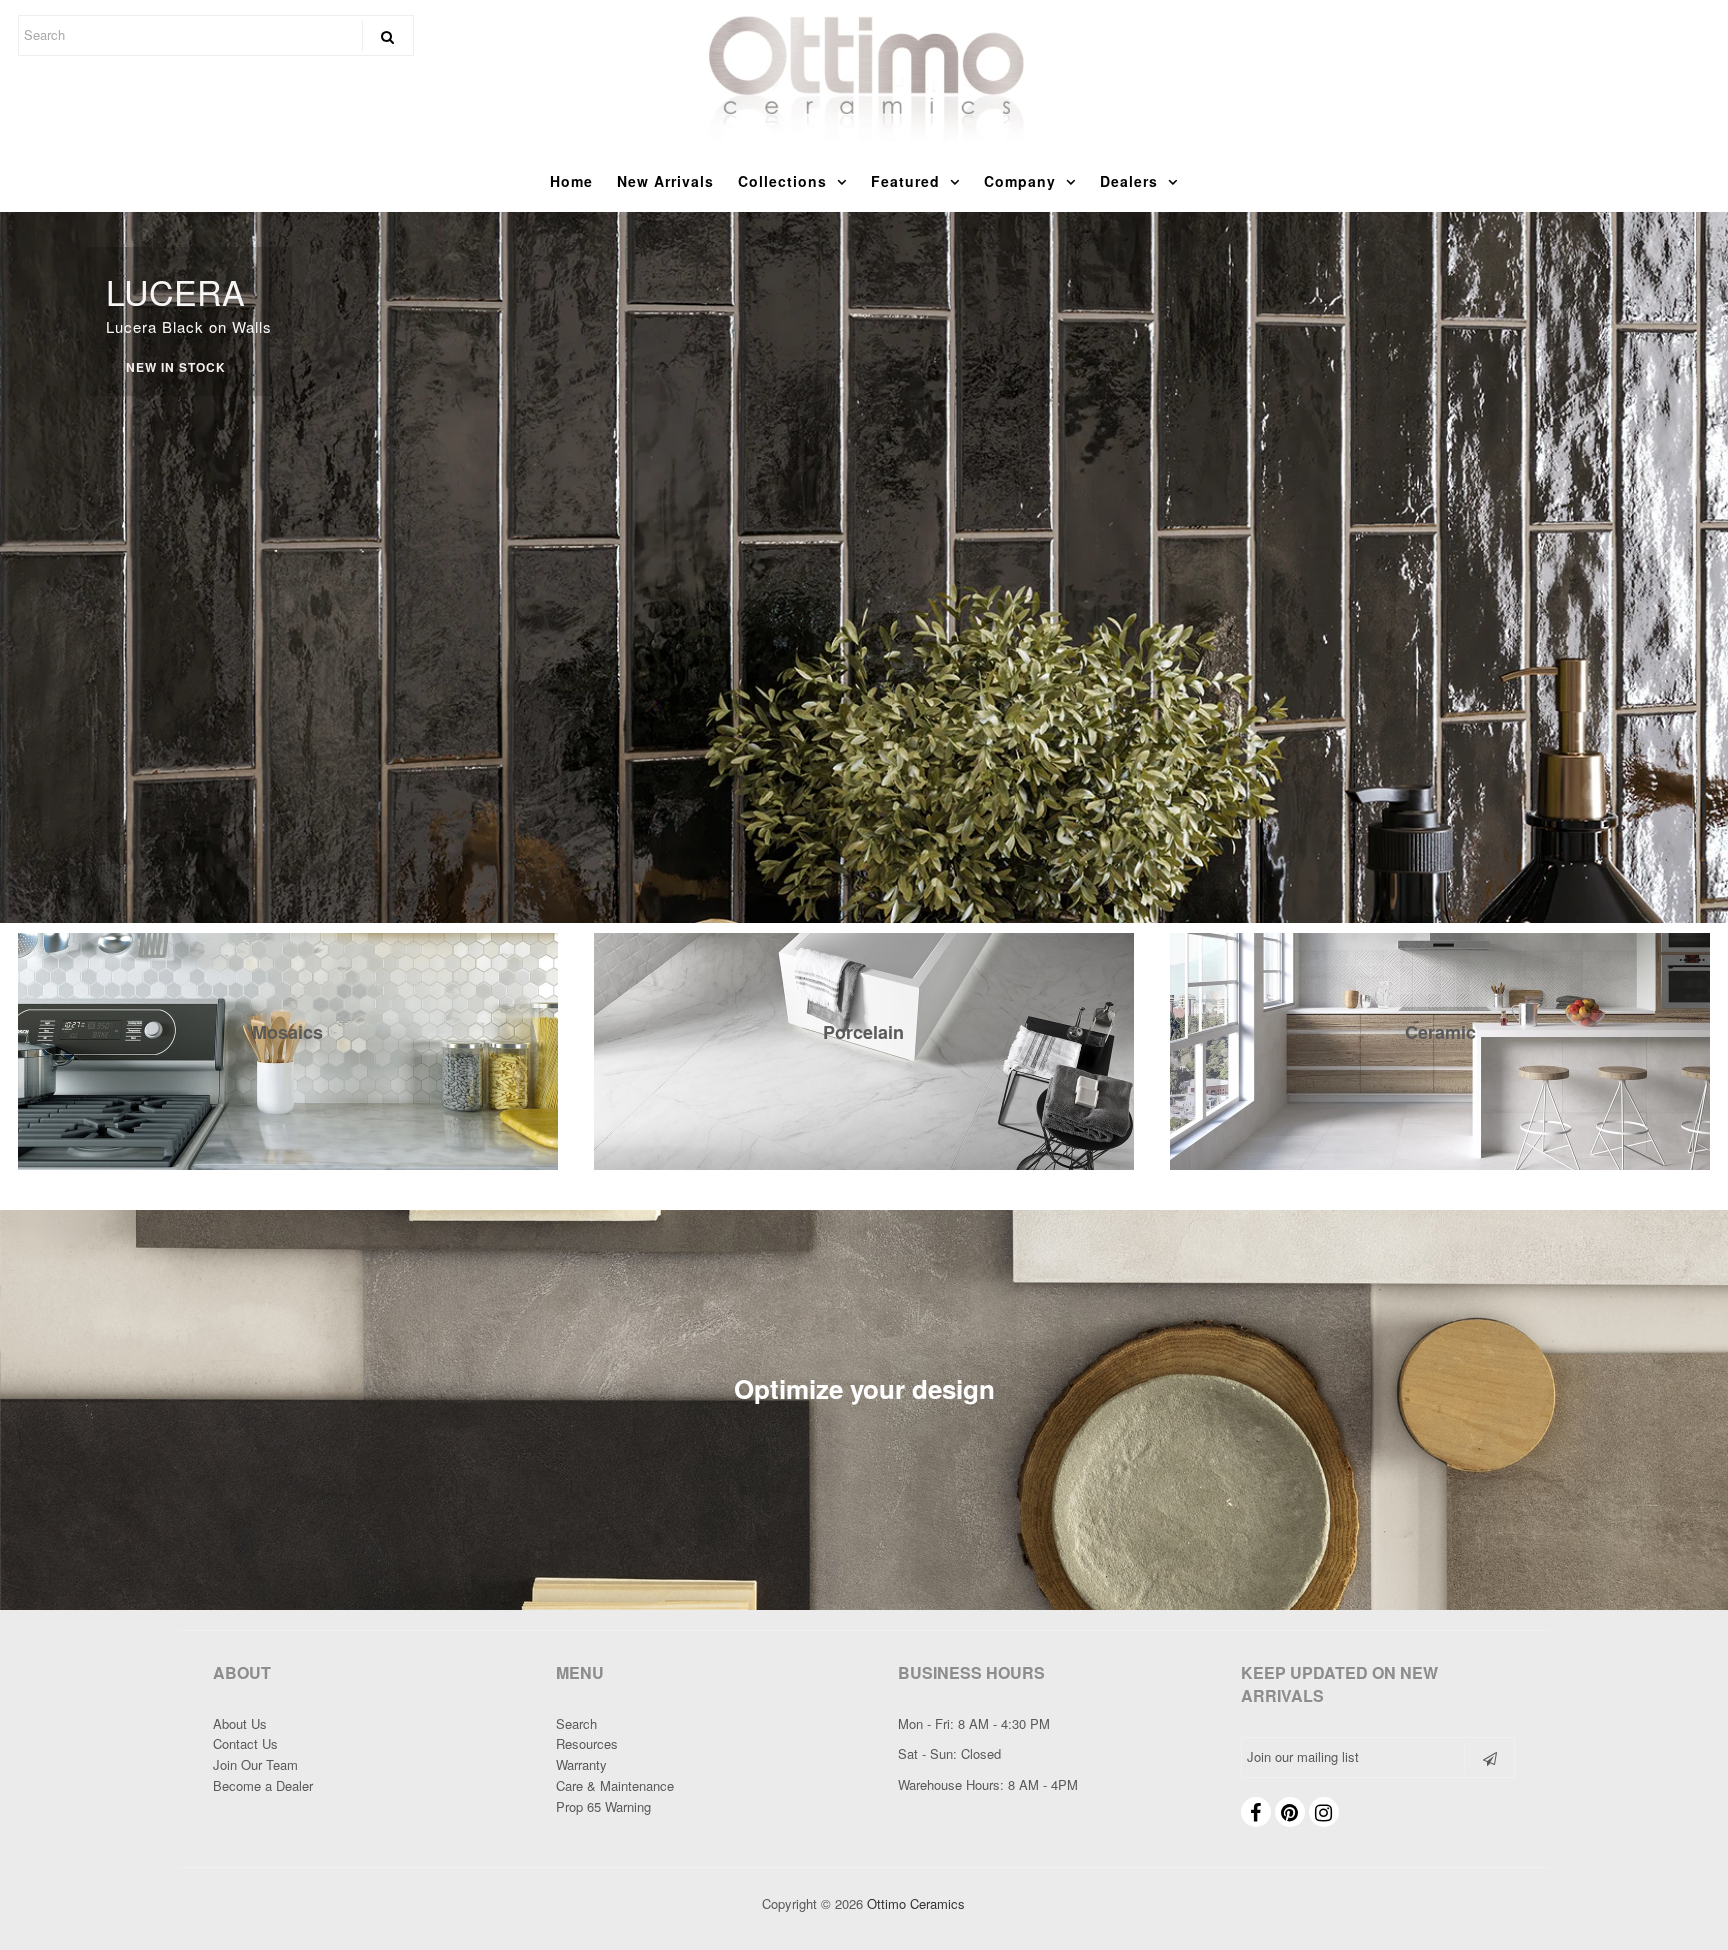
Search (576, 1723)
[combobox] (216, 35)
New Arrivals (665, 181)
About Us (240, 1723)
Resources (587, 1743)
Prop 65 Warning (603, 1806)
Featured (905, 181)
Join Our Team (255, 1764)
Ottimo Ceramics (916, 1903)
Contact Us (245, 1743)
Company (1020, 181)
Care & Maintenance (615, 1785)
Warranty (581, 1764)
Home (571, 181)
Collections (782, 181)
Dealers (1129, 181)
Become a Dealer (263, 1785)
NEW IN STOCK (176, 367)
